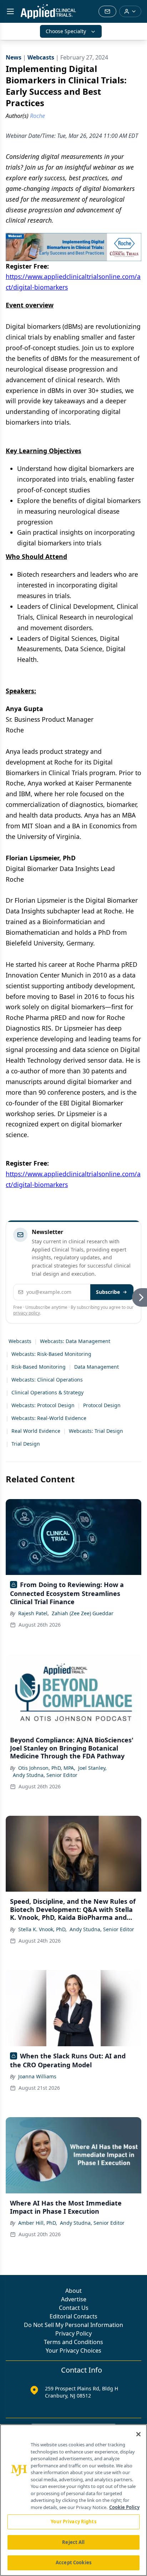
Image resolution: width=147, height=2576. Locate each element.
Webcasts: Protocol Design (43, 1405)
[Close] (138, 2434)
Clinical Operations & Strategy (47, 1392)
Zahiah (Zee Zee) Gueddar (83, 1613)
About (73, 2291)
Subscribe (108, 1292)
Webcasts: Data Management (75, 1341)
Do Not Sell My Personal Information (73, 2325)
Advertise (74, 2299)
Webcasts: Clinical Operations (47, 1380)
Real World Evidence (36, 1431)
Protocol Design (102, 1405)
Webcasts (20, 1341)
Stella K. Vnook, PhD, (42, 1929)
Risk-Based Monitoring (39, 1367)
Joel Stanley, (92, 1768)
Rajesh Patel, (34, 1613)
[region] (73, 2500)
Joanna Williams (37, 2076)
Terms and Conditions (73, 2342)
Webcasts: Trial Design (96, 1431)
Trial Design (26, 1444)
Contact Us (74, 2308)
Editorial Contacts (73, 2316)
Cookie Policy (124, 2507)
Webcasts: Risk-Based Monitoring (51, 1354)
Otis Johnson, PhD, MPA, (47, 1768)
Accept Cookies (73, 2562)
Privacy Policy (73, 2333)
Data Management (97, 1367)
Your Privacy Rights (73, 2521)
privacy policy (27, 1313)
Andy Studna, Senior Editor (45, 1775)
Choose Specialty (66, 31)
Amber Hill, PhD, (38, 2223)
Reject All (73, 2542)
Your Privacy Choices (73, 2350)
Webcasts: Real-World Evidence (49, 1418)
